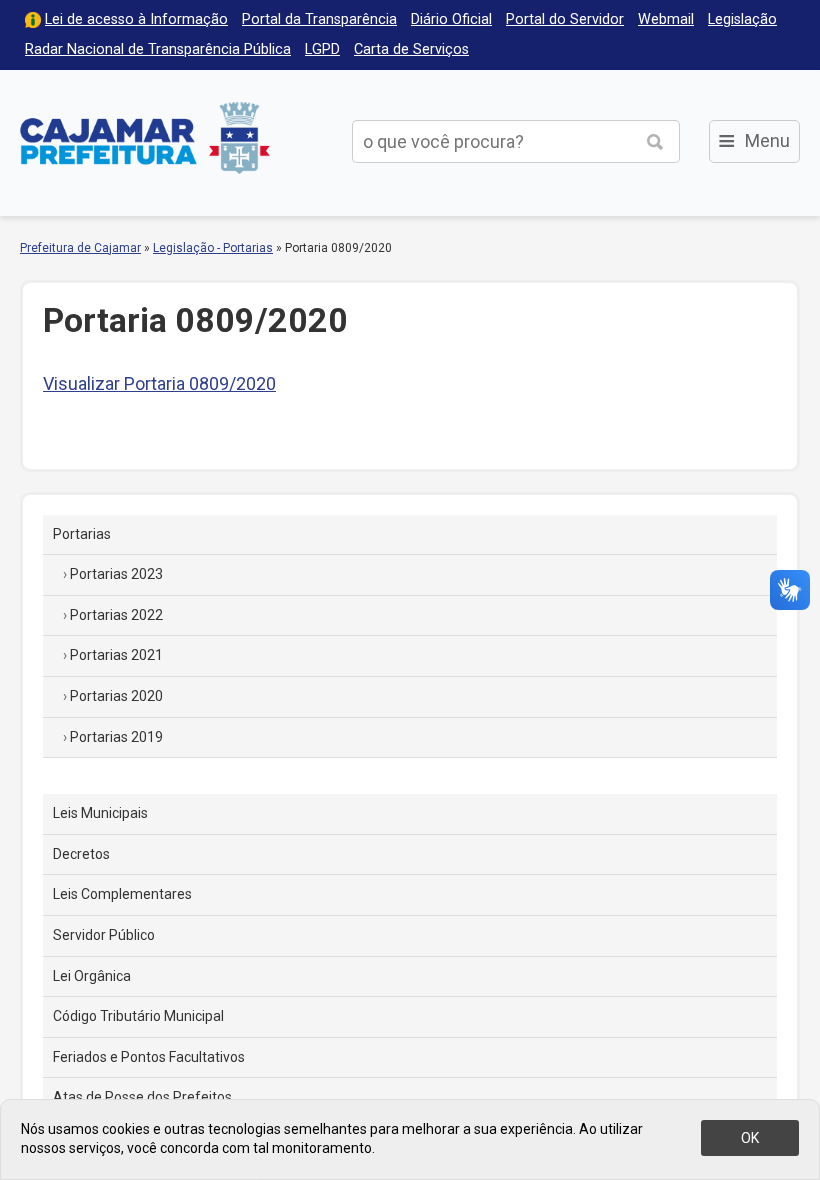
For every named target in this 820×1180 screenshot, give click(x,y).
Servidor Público (104, 935)
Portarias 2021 (116, 655)
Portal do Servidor (565, 19)
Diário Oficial (451, 19)
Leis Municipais (100, 813)
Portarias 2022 (116, 615)
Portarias (82, 534)
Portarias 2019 (116, 737)
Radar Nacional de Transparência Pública (158, 49)
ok (750, 1138)
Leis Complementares (122, 894)
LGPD (322, 49)
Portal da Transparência (319, 19)
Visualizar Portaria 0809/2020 (159, 383)
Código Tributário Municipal (138, 1016)
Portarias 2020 (116, 696)
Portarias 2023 (116, 574)
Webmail (666, 19)
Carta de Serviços (411, 49)
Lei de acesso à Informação (136, 19)
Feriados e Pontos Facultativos (149, 1057)
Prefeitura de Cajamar (145, 137)
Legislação (742, 19)
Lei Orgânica (92, 976)
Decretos (81, 854)
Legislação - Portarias (213, 248)
